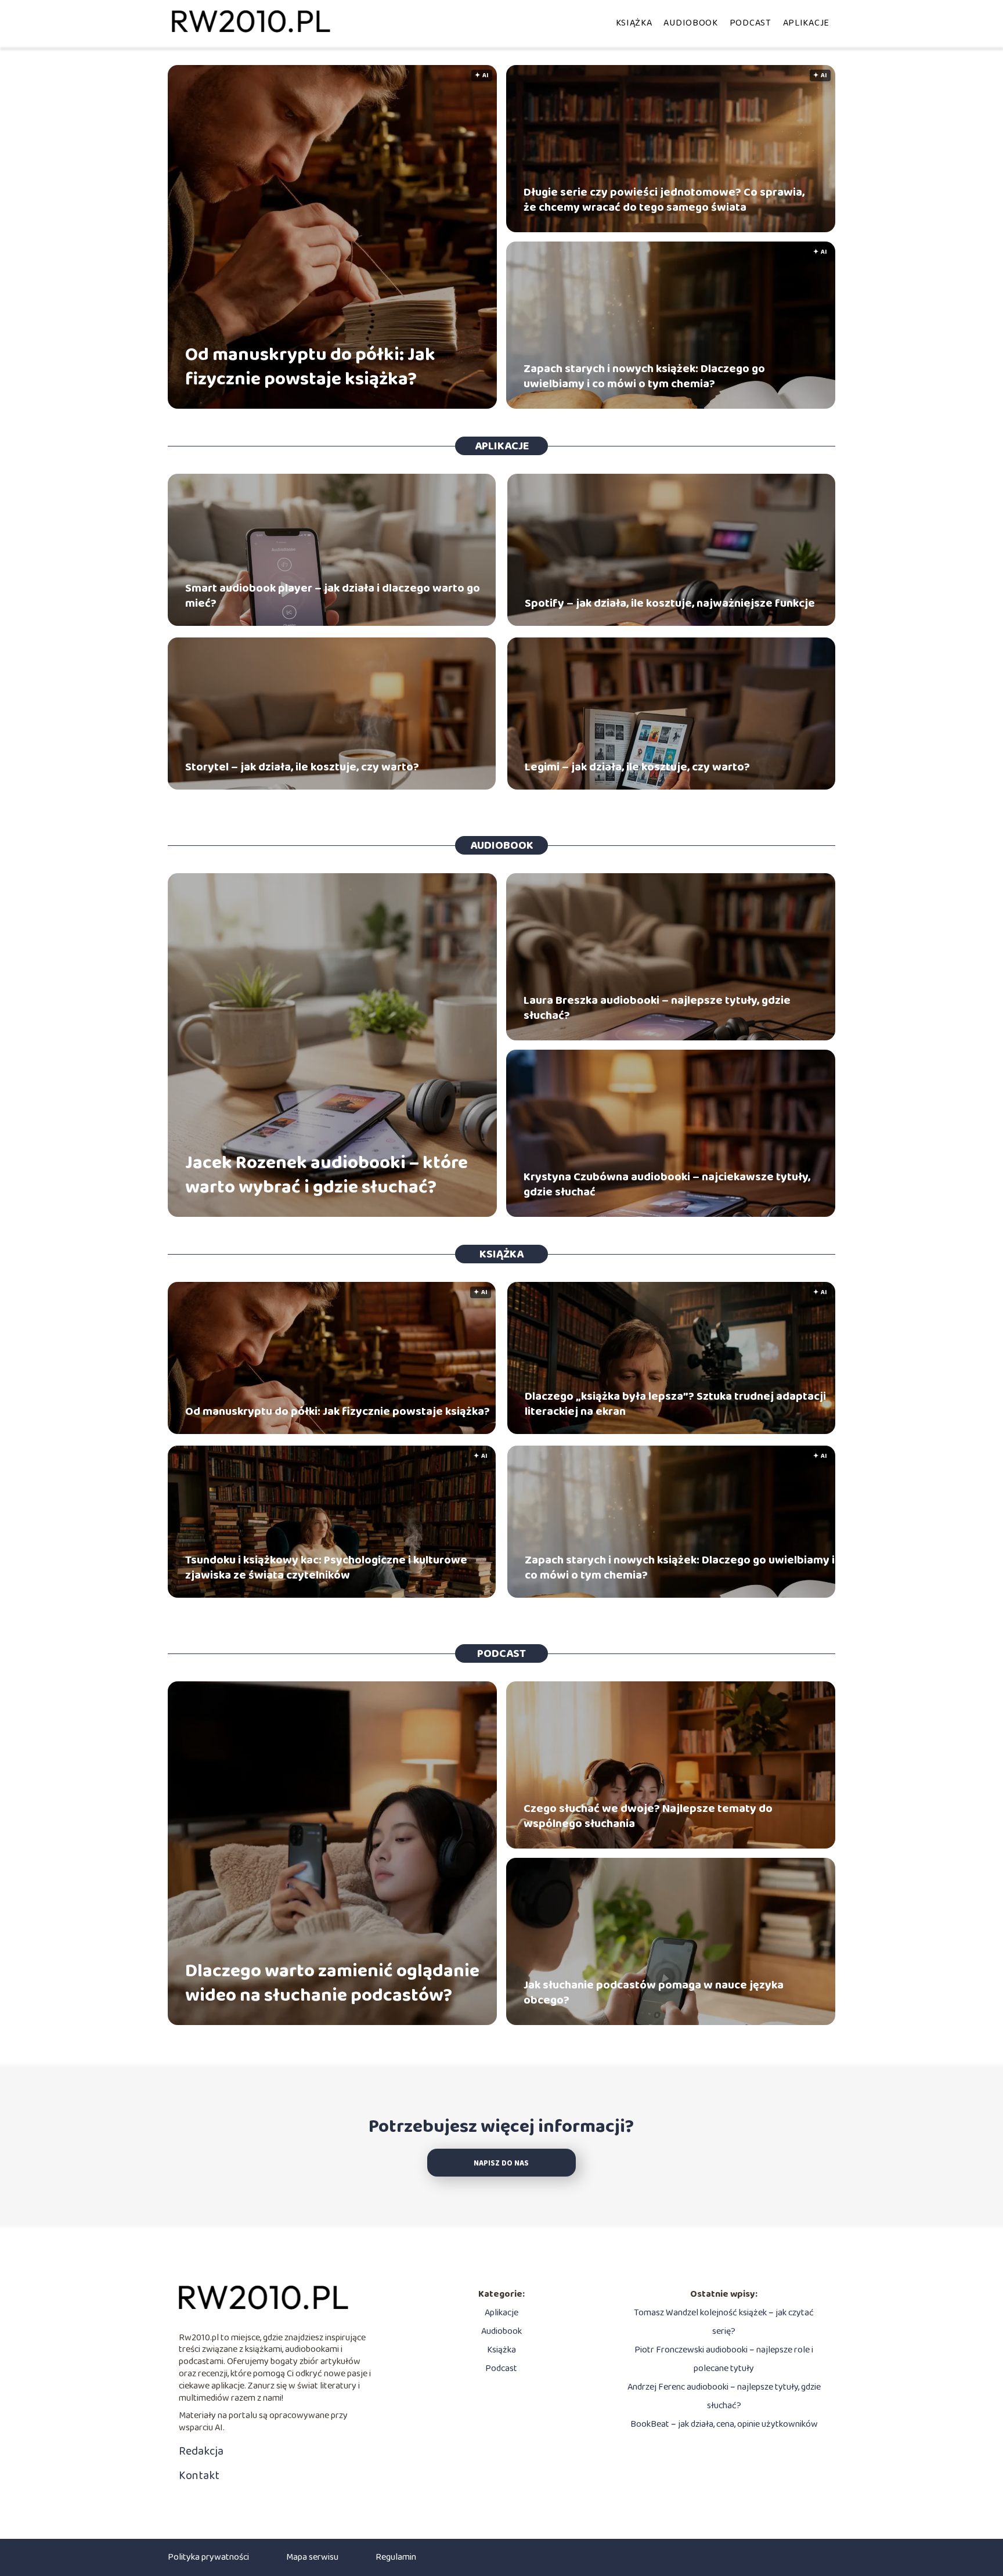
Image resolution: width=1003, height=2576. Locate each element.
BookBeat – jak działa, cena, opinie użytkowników (724, 2424)
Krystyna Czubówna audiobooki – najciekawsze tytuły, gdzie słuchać (667, 1184)
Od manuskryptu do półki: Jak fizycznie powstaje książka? (310, 367)
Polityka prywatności (208, 2557)
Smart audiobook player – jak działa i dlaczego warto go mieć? (333, 596)
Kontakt (199, 2476)
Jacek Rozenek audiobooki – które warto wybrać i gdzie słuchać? (326, 1175)
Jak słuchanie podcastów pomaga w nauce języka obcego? (654, 1993)
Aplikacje (806, 23)
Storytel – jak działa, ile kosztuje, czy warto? (302, 767)
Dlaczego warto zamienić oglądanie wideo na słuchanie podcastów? (332, 1984)
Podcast (751, 23)
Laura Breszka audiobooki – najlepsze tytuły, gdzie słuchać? (657, 1008)
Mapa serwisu (312, 2557)
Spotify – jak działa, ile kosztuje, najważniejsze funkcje (670, 603)
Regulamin (396, 2557)
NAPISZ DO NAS (501, 2164)
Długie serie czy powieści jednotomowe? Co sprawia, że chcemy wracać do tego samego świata (664, 200)
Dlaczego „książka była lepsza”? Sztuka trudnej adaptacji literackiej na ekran (675, 1404)
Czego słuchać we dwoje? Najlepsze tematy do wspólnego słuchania (648, 1816)
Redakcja (201, 2451)
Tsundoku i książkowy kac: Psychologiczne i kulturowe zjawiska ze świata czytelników (326, 1568)
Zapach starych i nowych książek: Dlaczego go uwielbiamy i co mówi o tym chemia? (644, 376)
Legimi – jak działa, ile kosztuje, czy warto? (637, 767)
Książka (634, 23)
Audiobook (690, 23)
